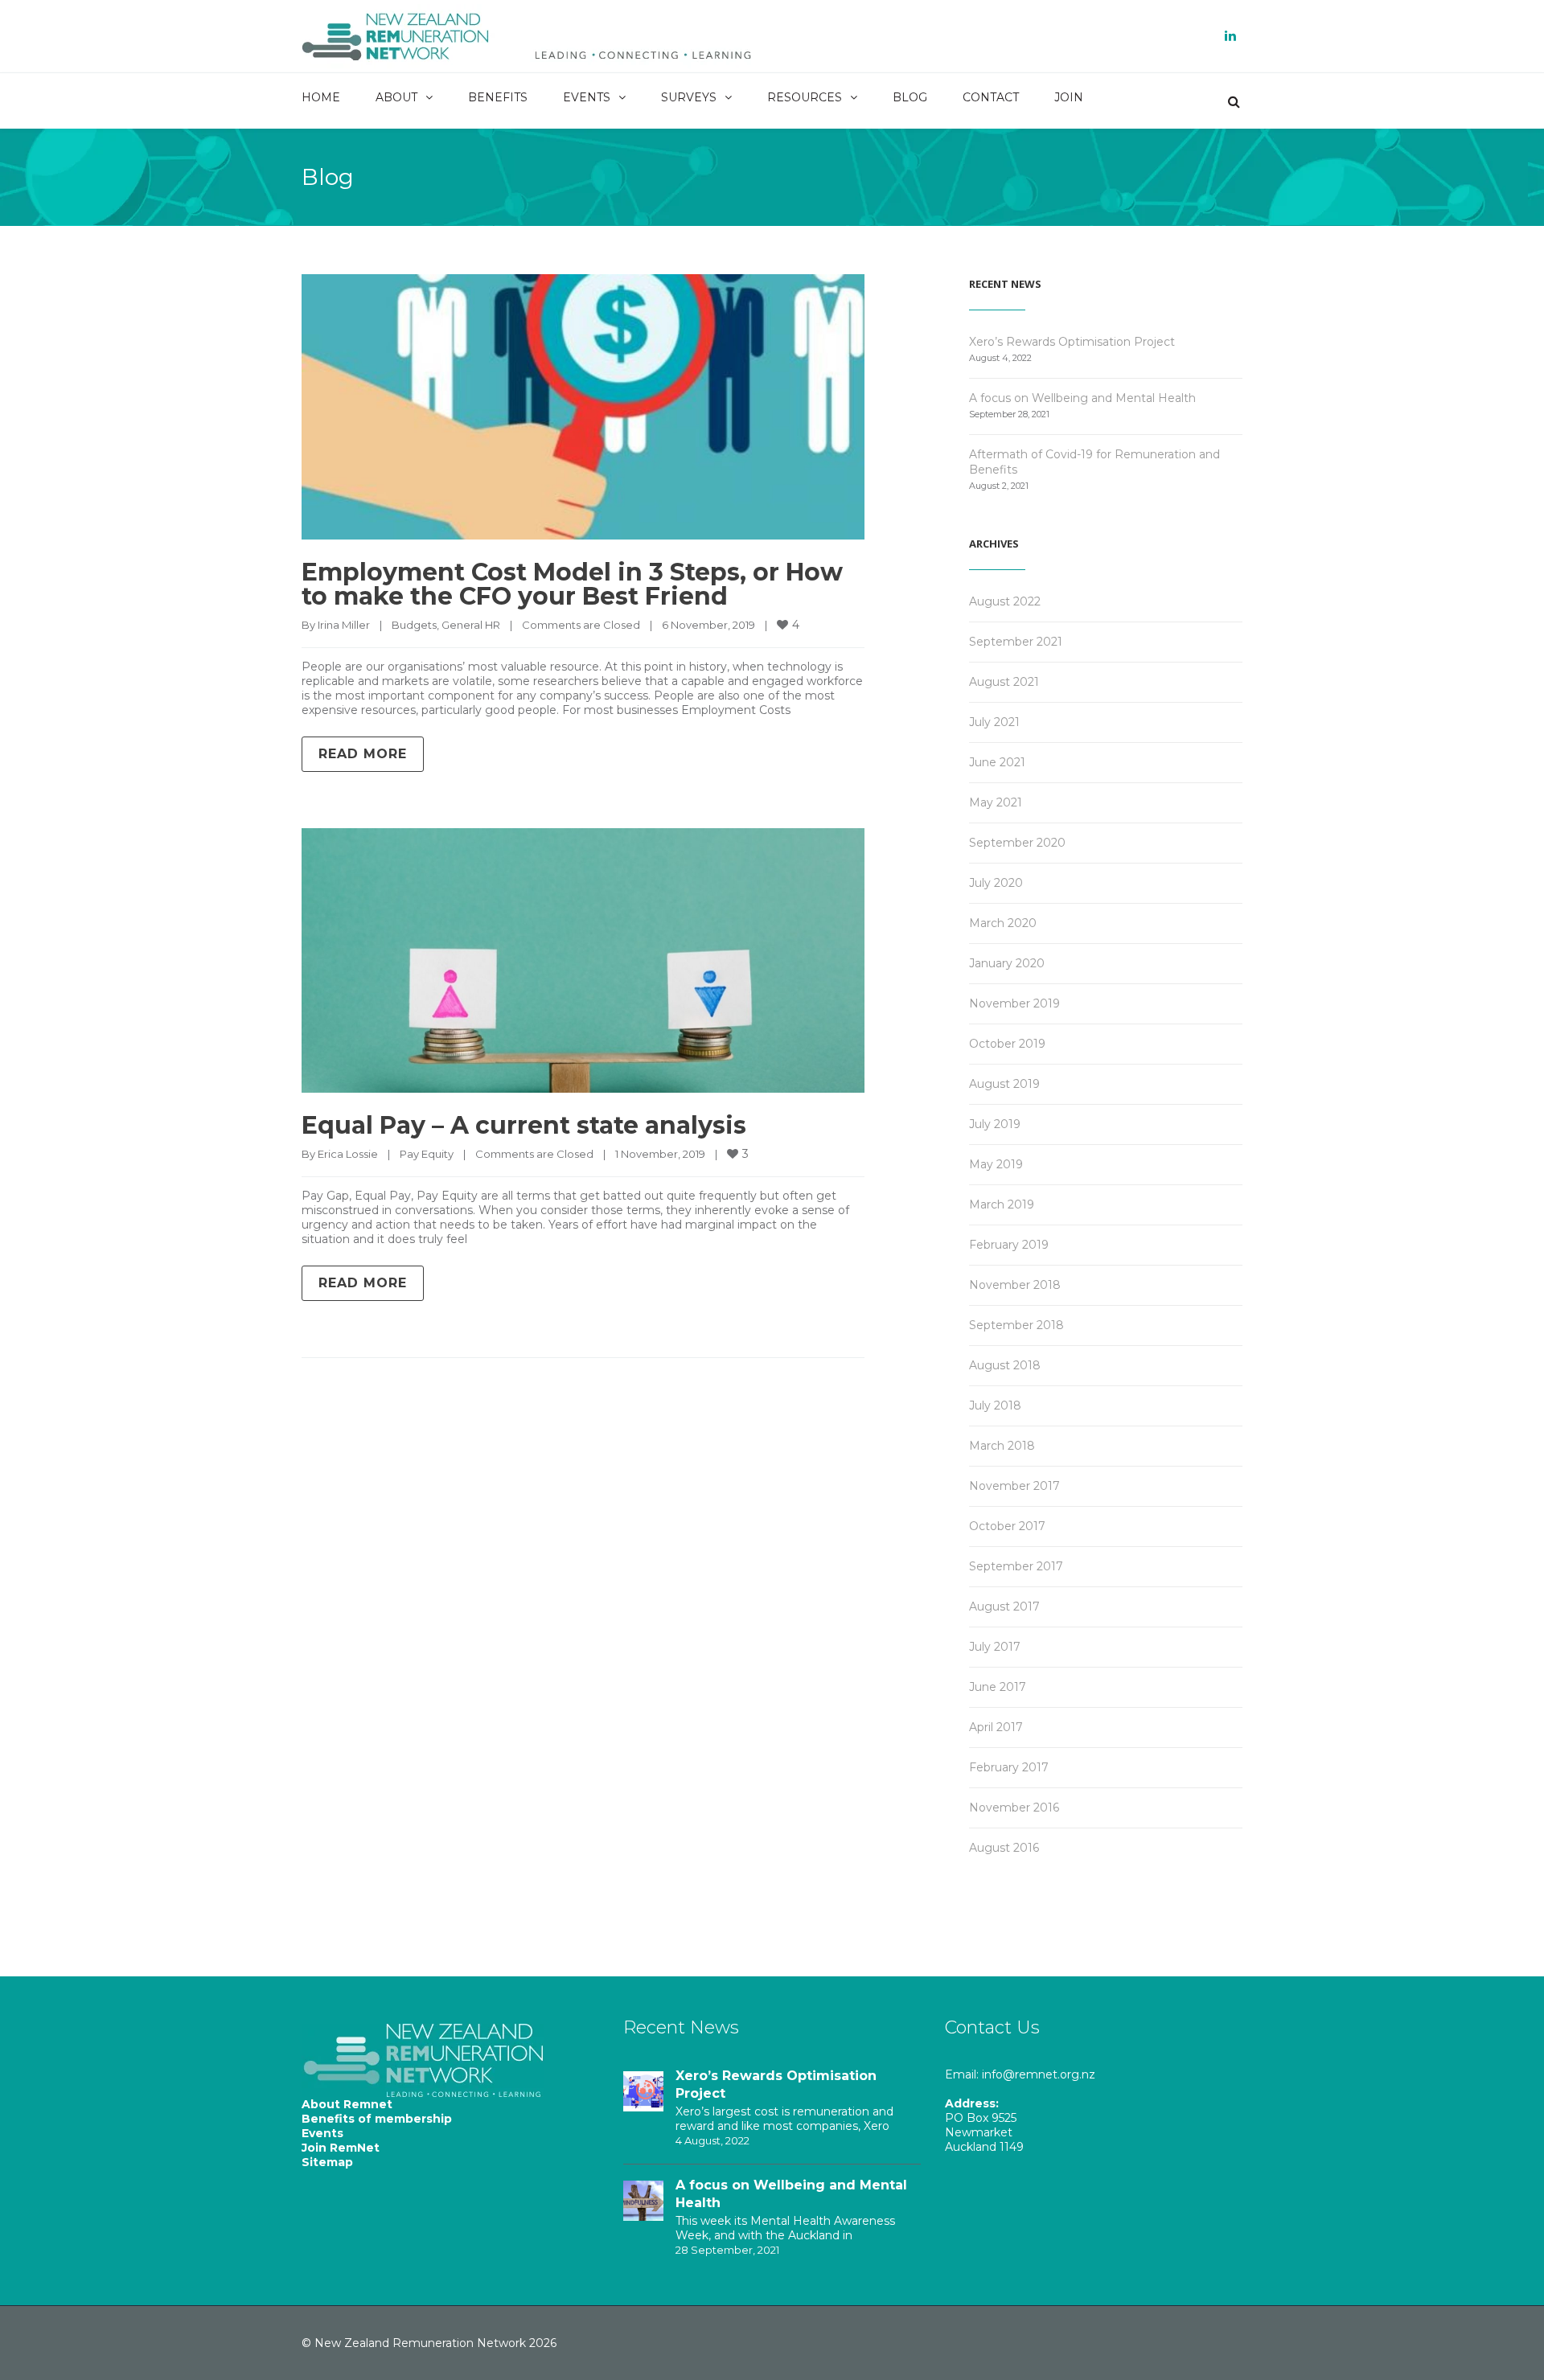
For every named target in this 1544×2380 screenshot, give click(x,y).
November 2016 (1014, 1808)
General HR (471, 625)
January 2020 (1007, 963)
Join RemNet (341, 2148)
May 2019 (996, 1164)
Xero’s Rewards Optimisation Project (1072, 342)
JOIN (1069, 97)
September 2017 (1016, 1566)
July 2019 (995, 1124)
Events (322, 2133)
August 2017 (1004, 1606)
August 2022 (1005, 601)
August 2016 (1004, 1848)
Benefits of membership (377, 2119)
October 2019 (1007, 1044)
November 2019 (1014, 1003)
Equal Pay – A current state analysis (524, 1125)
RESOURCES (805, 97)
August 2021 (1004, 682)
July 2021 (994, 722)
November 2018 (1015, 1285)
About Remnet (347, 2104)
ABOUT (396, 97)
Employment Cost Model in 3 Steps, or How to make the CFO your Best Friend (572, 584)
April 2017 (996, 1727)
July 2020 (996, 883)
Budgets (414, 625)
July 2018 (995, 1405)
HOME (321, 97)
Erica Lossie (348, 1154)
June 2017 (998, 1687)
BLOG (910, 97)
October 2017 (1007, 1526)
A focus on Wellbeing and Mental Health (1082, 398)
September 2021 (1016, 642)
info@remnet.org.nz (1039, 2074)
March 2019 (1002, 1204)
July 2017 (995, 1647)
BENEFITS (498, 97)
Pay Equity (427, 1154)
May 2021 (996, 802)
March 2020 (1003, 923)
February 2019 (1009, 1245)
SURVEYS (689, 97)
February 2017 (1009, 1767)
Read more (363, 754)
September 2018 (1016, 1325)
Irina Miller (344, 625)
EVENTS (587, 97)
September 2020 (1017, 843)
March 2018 (1002, 1446)
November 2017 (1014, 1486)
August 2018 (1005, 1365)
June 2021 (997, 762)
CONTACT (991, 97)
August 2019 (1004, 1084)
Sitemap (327, 2162)
